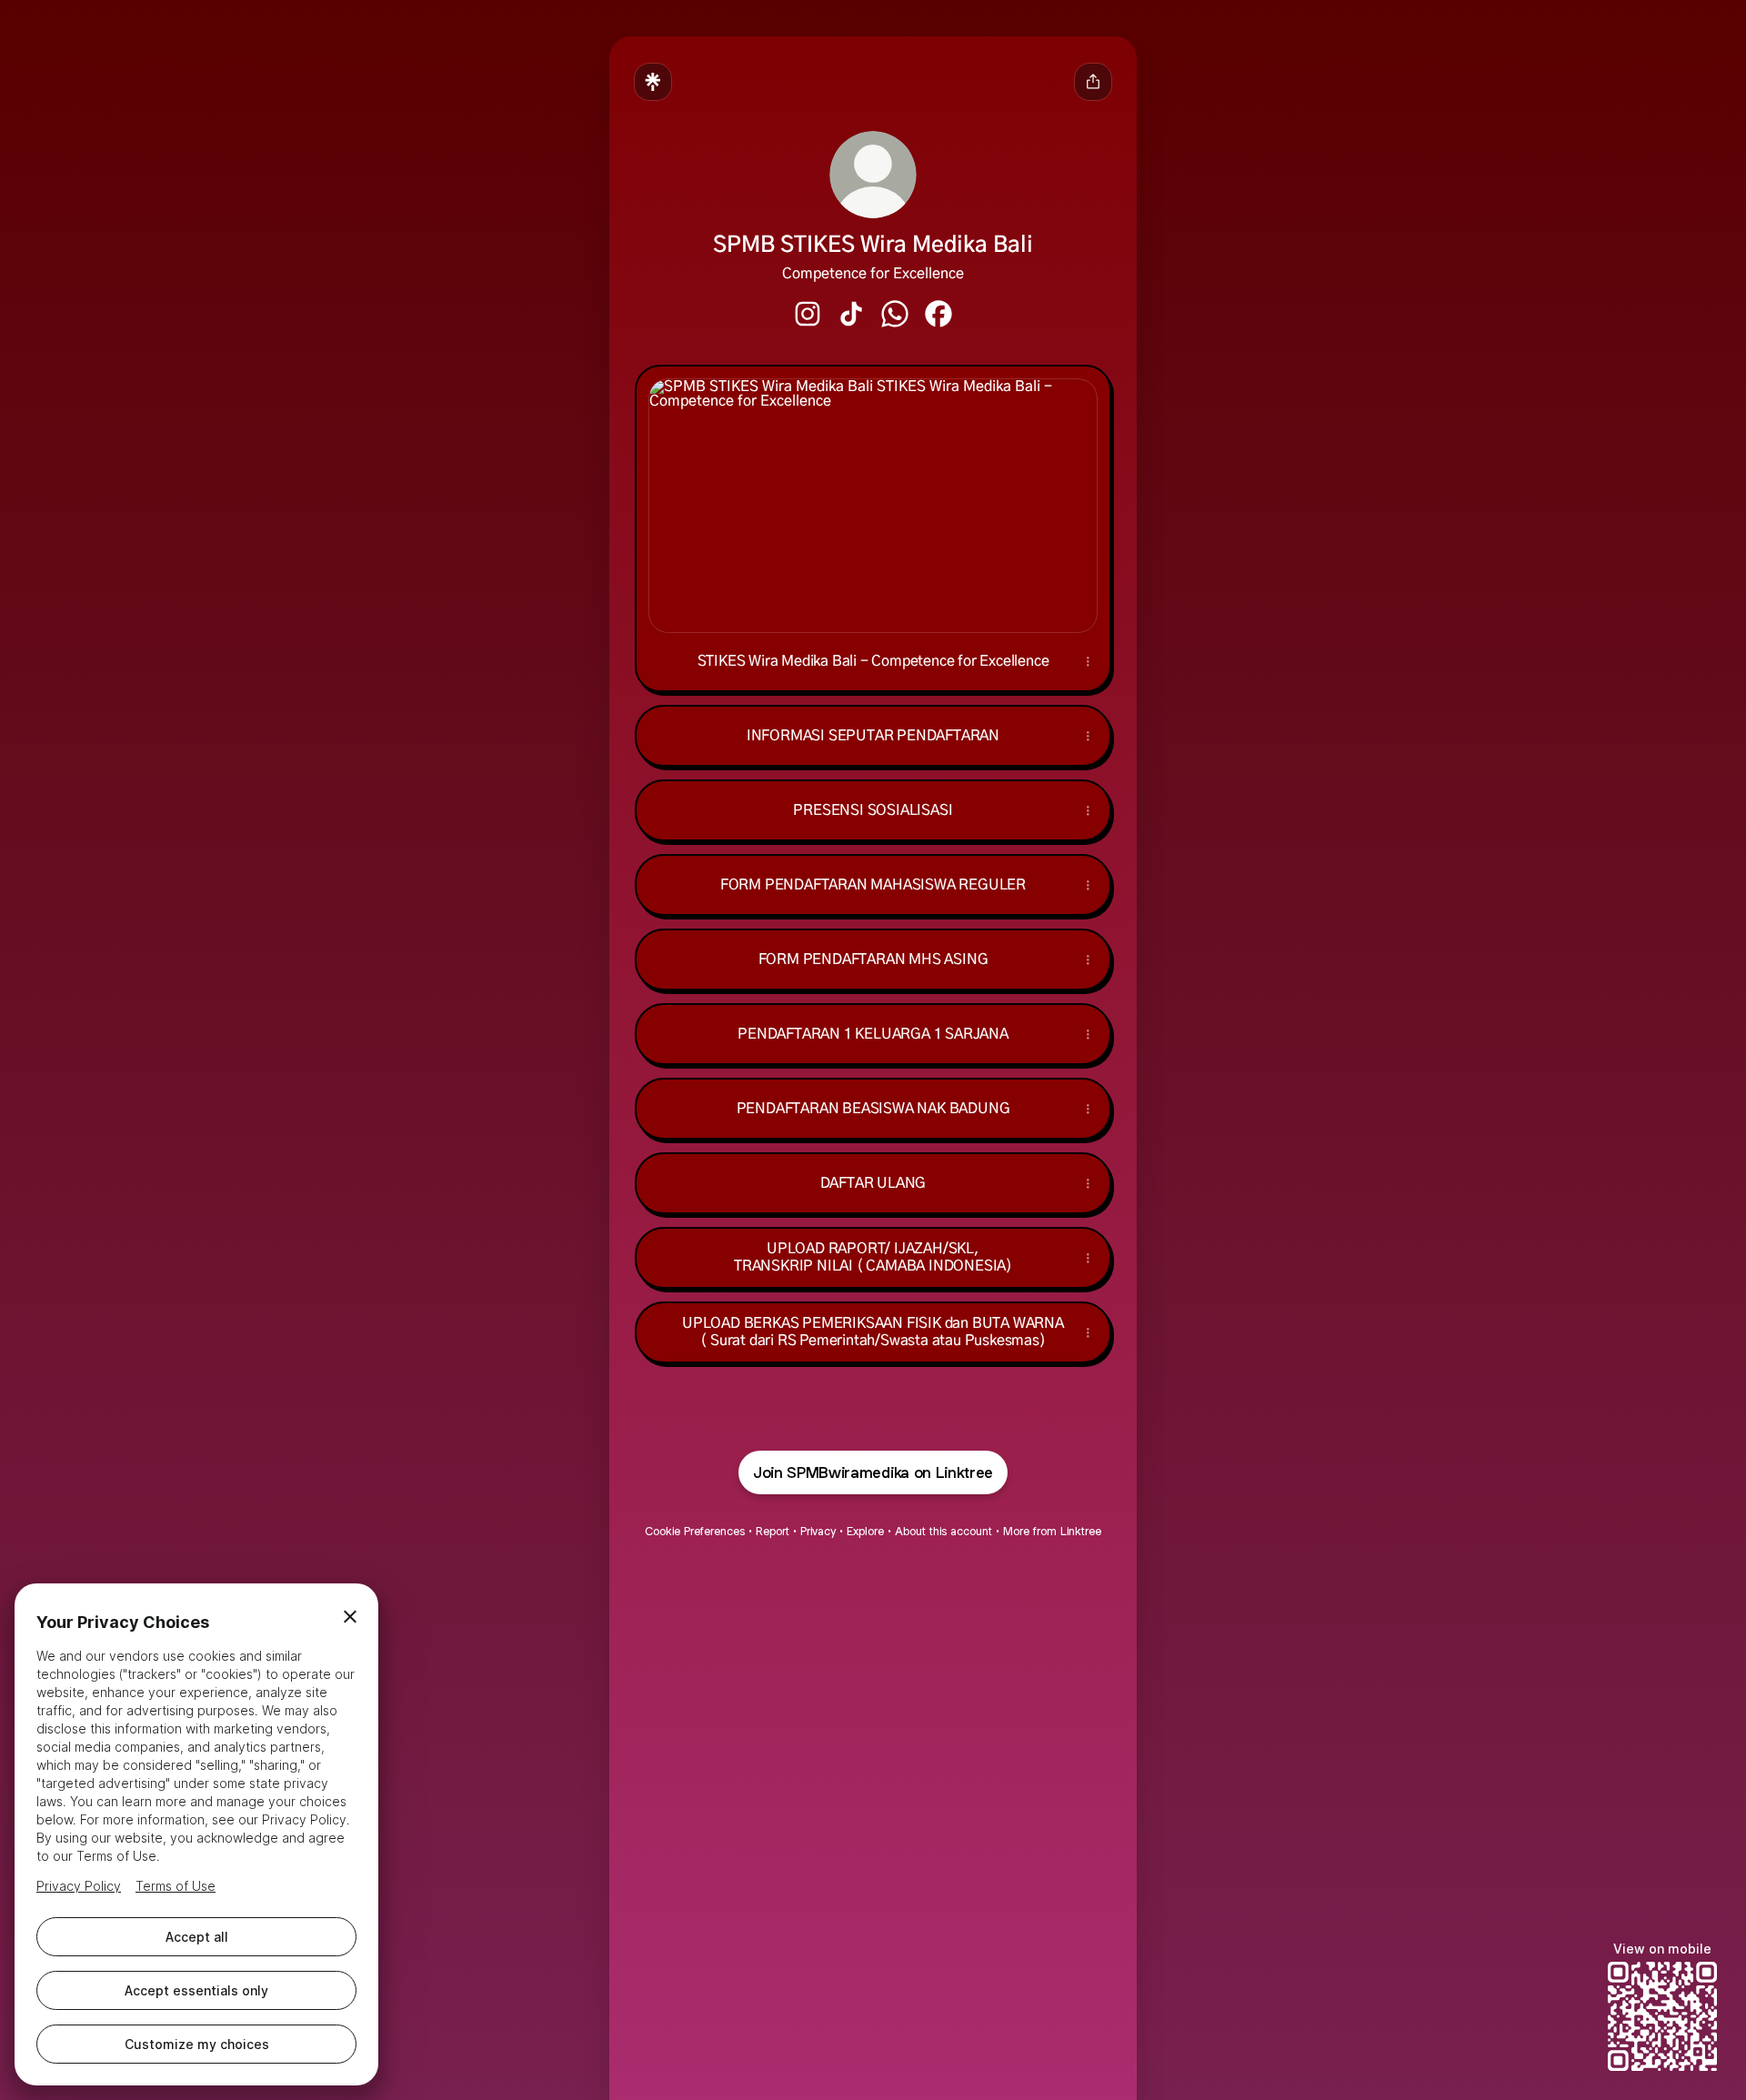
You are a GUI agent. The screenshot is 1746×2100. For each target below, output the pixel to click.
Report (773, 1531)
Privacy (818, 1531)
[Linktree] (653, 82)
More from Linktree (1052, 1531)
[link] (808, 314)
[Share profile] (1093, 82)
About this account (943, 1531)
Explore (865, 1531)
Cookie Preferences (695, 1531)
